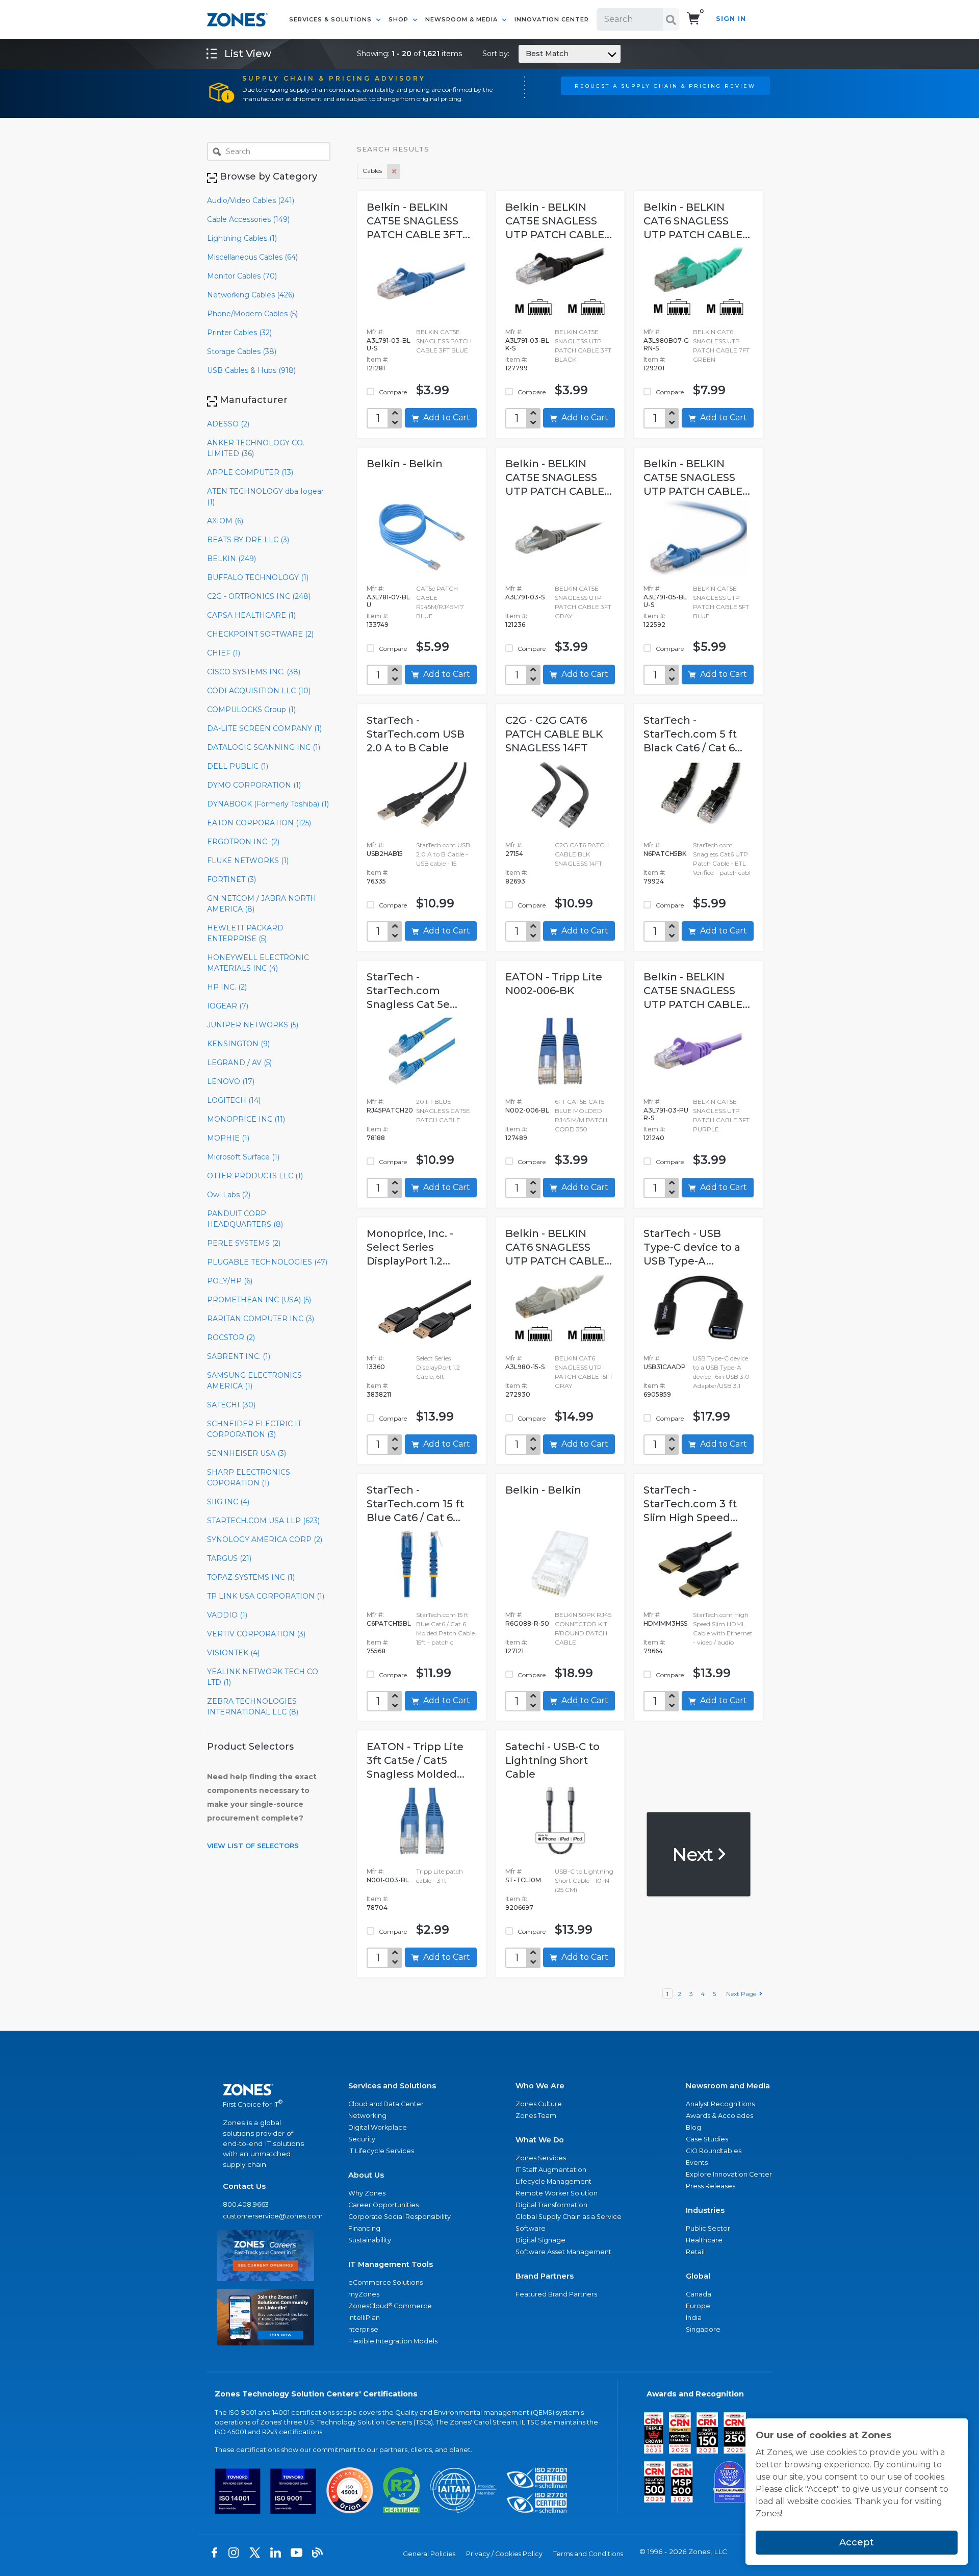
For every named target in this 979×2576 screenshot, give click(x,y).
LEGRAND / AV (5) (239, 1063)
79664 (653, 1651)
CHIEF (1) (224, 653)
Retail (695, 2252)
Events (697, 2163)
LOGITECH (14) (234, 1100)
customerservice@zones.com (265, 2216)
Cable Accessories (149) (248, 219)
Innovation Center (552, 19)
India (694, 2318)
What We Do (540, 2140)
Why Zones (367, 2193)
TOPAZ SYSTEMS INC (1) (251, 1577)
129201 (654, 368)
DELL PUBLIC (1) (238, 766)
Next (694, 1854)
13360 (376, 1367)
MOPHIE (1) (228, 1138)
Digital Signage (540, 2240)
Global (698, 2276)
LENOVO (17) (231, 1081)
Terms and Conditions (588, 2554)
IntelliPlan (364, 2318)
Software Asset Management (563, 2252)
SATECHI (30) (231, 1405)
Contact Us (244, 2186)
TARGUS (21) (229, 1558)
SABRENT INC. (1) (239, 1356)
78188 (376, 1138)
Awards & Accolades (719, 2116)
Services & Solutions (331, 19)
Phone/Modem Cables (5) (252, 314)
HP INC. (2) (227, 987)
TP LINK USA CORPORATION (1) (266, 1596)
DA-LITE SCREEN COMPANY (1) (264, 728)
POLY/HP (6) (230, 1281)
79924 (654, 881)
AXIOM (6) (225, 521)
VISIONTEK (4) (233, 1653)
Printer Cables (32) (239, 333)
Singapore (703, 2329)
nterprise (363, 2329)
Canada (699, 2294)
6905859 (657, 1394)
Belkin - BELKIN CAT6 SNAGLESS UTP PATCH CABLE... (697, 221)
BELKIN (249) (231, 559)
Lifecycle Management (553, 2181)
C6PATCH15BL (389, 1623)
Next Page (743, 1994)
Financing (364, 2228)
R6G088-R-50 (527, 1623)
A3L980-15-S (525, 1367)
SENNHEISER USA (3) (247, 1453)
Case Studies (707, 2139)
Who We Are (540, 2086)
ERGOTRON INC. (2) (243, 842)
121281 (376, 368)
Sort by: (525, 54)
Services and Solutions (392, 2086)
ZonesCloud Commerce (390, 2306)
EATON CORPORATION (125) (259, 823)
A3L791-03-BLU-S (389, 344)
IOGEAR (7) (228, 1006)
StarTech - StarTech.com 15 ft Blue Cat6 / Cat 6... (415, 1504)
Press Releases (711, 2186)
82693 (515, 881)
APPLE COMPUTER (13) (250, 472)
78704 (377, 1908)
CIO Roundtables (714, 2151)
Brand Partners (545, 2276)
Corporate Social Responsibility (400, 2217)
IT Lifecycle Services (381, 2151)
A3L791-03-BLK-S (527, 344)
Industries (705, 2210)
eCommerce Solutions (385, 2282)
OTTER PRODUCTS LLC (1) (255, 1176)
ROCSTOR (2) (231, 1337)
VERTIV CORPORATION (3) (256, 1634)
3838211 (379, 1394)
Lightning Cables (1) (242, 238)
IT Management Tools (391, 2264)
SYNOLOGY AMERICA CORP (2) (265, 1539)
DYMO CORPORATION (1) (254, 785)
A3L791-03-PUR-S (666, 1114)
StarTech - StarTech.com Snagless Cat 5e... (412, 991)
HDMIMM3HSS (665, 1623)
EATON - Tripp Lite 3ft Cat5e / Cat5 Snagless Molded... (416, 1760)
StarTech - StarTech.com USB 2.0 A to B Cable (416, 734)
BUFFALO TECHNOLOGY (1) (258, 577)
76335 (376, 881)
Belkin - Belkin (405, 464)
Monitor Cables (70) (242, 276)
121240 (654, 1138)
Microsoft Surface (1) (243, 1157)
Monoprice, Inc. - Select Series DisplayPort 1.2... (410, 1247)
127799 (517, 368)
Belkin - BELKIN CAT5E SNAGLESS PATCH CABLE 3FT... (418, 221)
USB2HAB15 (385, 854)
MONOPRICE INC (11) (246, 1119)
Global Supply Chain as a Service (569, 2217)
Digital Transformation (551, 2205)
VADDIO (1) (227, 1615)
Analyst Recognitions (720, 2104)
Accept (857, 2542)
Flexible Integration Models (393, 2341)
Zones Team (536, 2116)
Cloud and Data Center (386, 2104)
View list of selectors (253, 1846)
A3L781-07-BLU (388, 601)
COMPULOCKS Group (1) (251, 710)
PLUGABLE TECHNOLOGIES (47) (267, 1262)
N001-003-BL (388, 1880)
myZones (364, 2294)
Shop (400, 19)
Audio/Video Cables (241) (251, 200)
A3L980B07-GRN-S (666, 344)
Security (362, 2139)
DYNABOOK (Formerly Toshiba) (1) (268, 804)
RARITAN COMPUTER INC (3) (261, 1319)
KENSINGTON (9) (238, 1044)
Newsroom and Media (728, 2086)
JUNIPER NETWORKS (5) (253, 1025)
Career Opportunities (383, 2205)
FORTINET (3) (231, 879)
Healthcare (704, 2240)
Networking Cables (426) (251, 295)
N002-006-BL (527, 1110)
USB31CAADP (665, 1367)
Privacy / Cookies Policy (504, 2554)
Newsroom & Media (462, 19)
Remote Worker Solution (557, 2193)
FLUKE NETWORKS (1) (248, 861)
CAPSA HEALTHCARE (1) (251, 615)
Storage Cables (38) (242, 351)
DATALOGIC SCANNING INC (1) (264, 747)
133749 (378, 625)
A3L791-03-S (525, 597)
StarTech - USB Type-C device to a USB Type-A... (692, 1247)
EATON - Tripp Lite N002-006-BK (554, 984)
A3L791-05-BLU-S (665, 601)
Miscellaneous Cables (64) (252, 257)
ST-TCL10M (523, 1880)
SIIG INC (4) (228, 1502)
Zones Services (541, 2158)
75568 (376, 1651)
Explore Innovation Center (729, 2174)
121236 (515, 625)
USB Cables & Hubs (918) (251, 370)
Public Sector (708, 2228)
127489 (516, 1138)
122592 (654, 625)
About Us (366, 2175)
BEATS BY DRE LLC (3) (248, 540)
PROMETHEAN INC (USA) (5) (259, 1300)
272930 (518, 1394)
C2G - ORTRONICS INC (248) (259, 596)
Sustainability (370, 2240)
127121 (514, 1651)
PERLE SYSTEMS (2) (244, 1243)
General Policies (429, 2554)
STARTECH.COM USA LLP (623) (263, 1521)
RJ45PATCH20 (390, 1110)
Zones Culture (539, 2104)
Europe (698, 2306)
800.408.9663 (246, 2204)
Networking (367, 2116)
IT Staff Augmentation (551, 2170)
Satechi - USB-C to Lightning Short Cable (552, 1760)
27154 (514, 854)
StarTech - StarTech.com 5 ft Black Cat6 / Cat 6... (693, 734)
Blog (693, 2127)
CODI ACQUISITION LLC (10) (259, 691)
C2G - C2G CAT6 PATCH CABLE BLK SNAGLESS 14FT (554, 734)
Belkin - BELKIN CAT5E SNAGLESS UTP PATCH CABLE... (559, 221)
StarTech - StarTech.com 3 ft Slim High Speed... (691, 1504)
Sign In (731, 19)
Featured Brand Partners (556, 2294)
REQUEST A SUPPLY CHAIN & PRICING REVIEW (665, 86)
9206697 (519, 1908)
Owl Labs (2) (229, 1195)
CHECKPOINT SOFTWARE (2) (260, 634)
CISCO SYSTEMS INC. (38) (254, 672)
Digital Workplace (378, 2127)
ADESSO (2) (228, 424)
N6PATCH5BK (665, 854)
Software (531, 2228)
